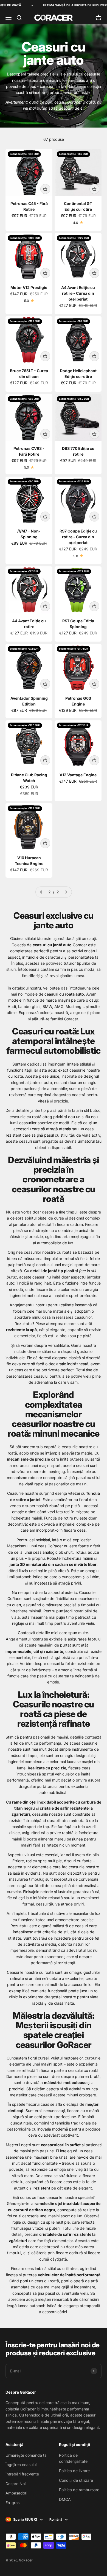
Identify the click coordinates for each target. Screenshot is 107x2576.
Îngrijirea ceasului (21, 2465)
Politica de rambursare (79, 2490)
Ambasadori (16, 2493)
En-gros (12, 2503)
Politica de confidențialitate (73, 2458)
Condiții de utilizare (76, 2480)
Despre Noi (16, 2484)
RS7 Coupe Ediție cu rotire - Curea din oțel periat (78, 537)
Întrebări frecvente (22, 2474)
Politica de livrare (74, 2471)
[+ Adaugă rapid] (45, 189)
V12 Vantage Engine (78, 775)
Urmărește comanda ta (26, 2455)
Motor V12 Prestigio (29, 287)
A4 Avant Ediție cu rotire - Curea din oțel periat (78, 293)
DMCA (65, 2499)
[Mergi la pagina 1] (41, 892)
